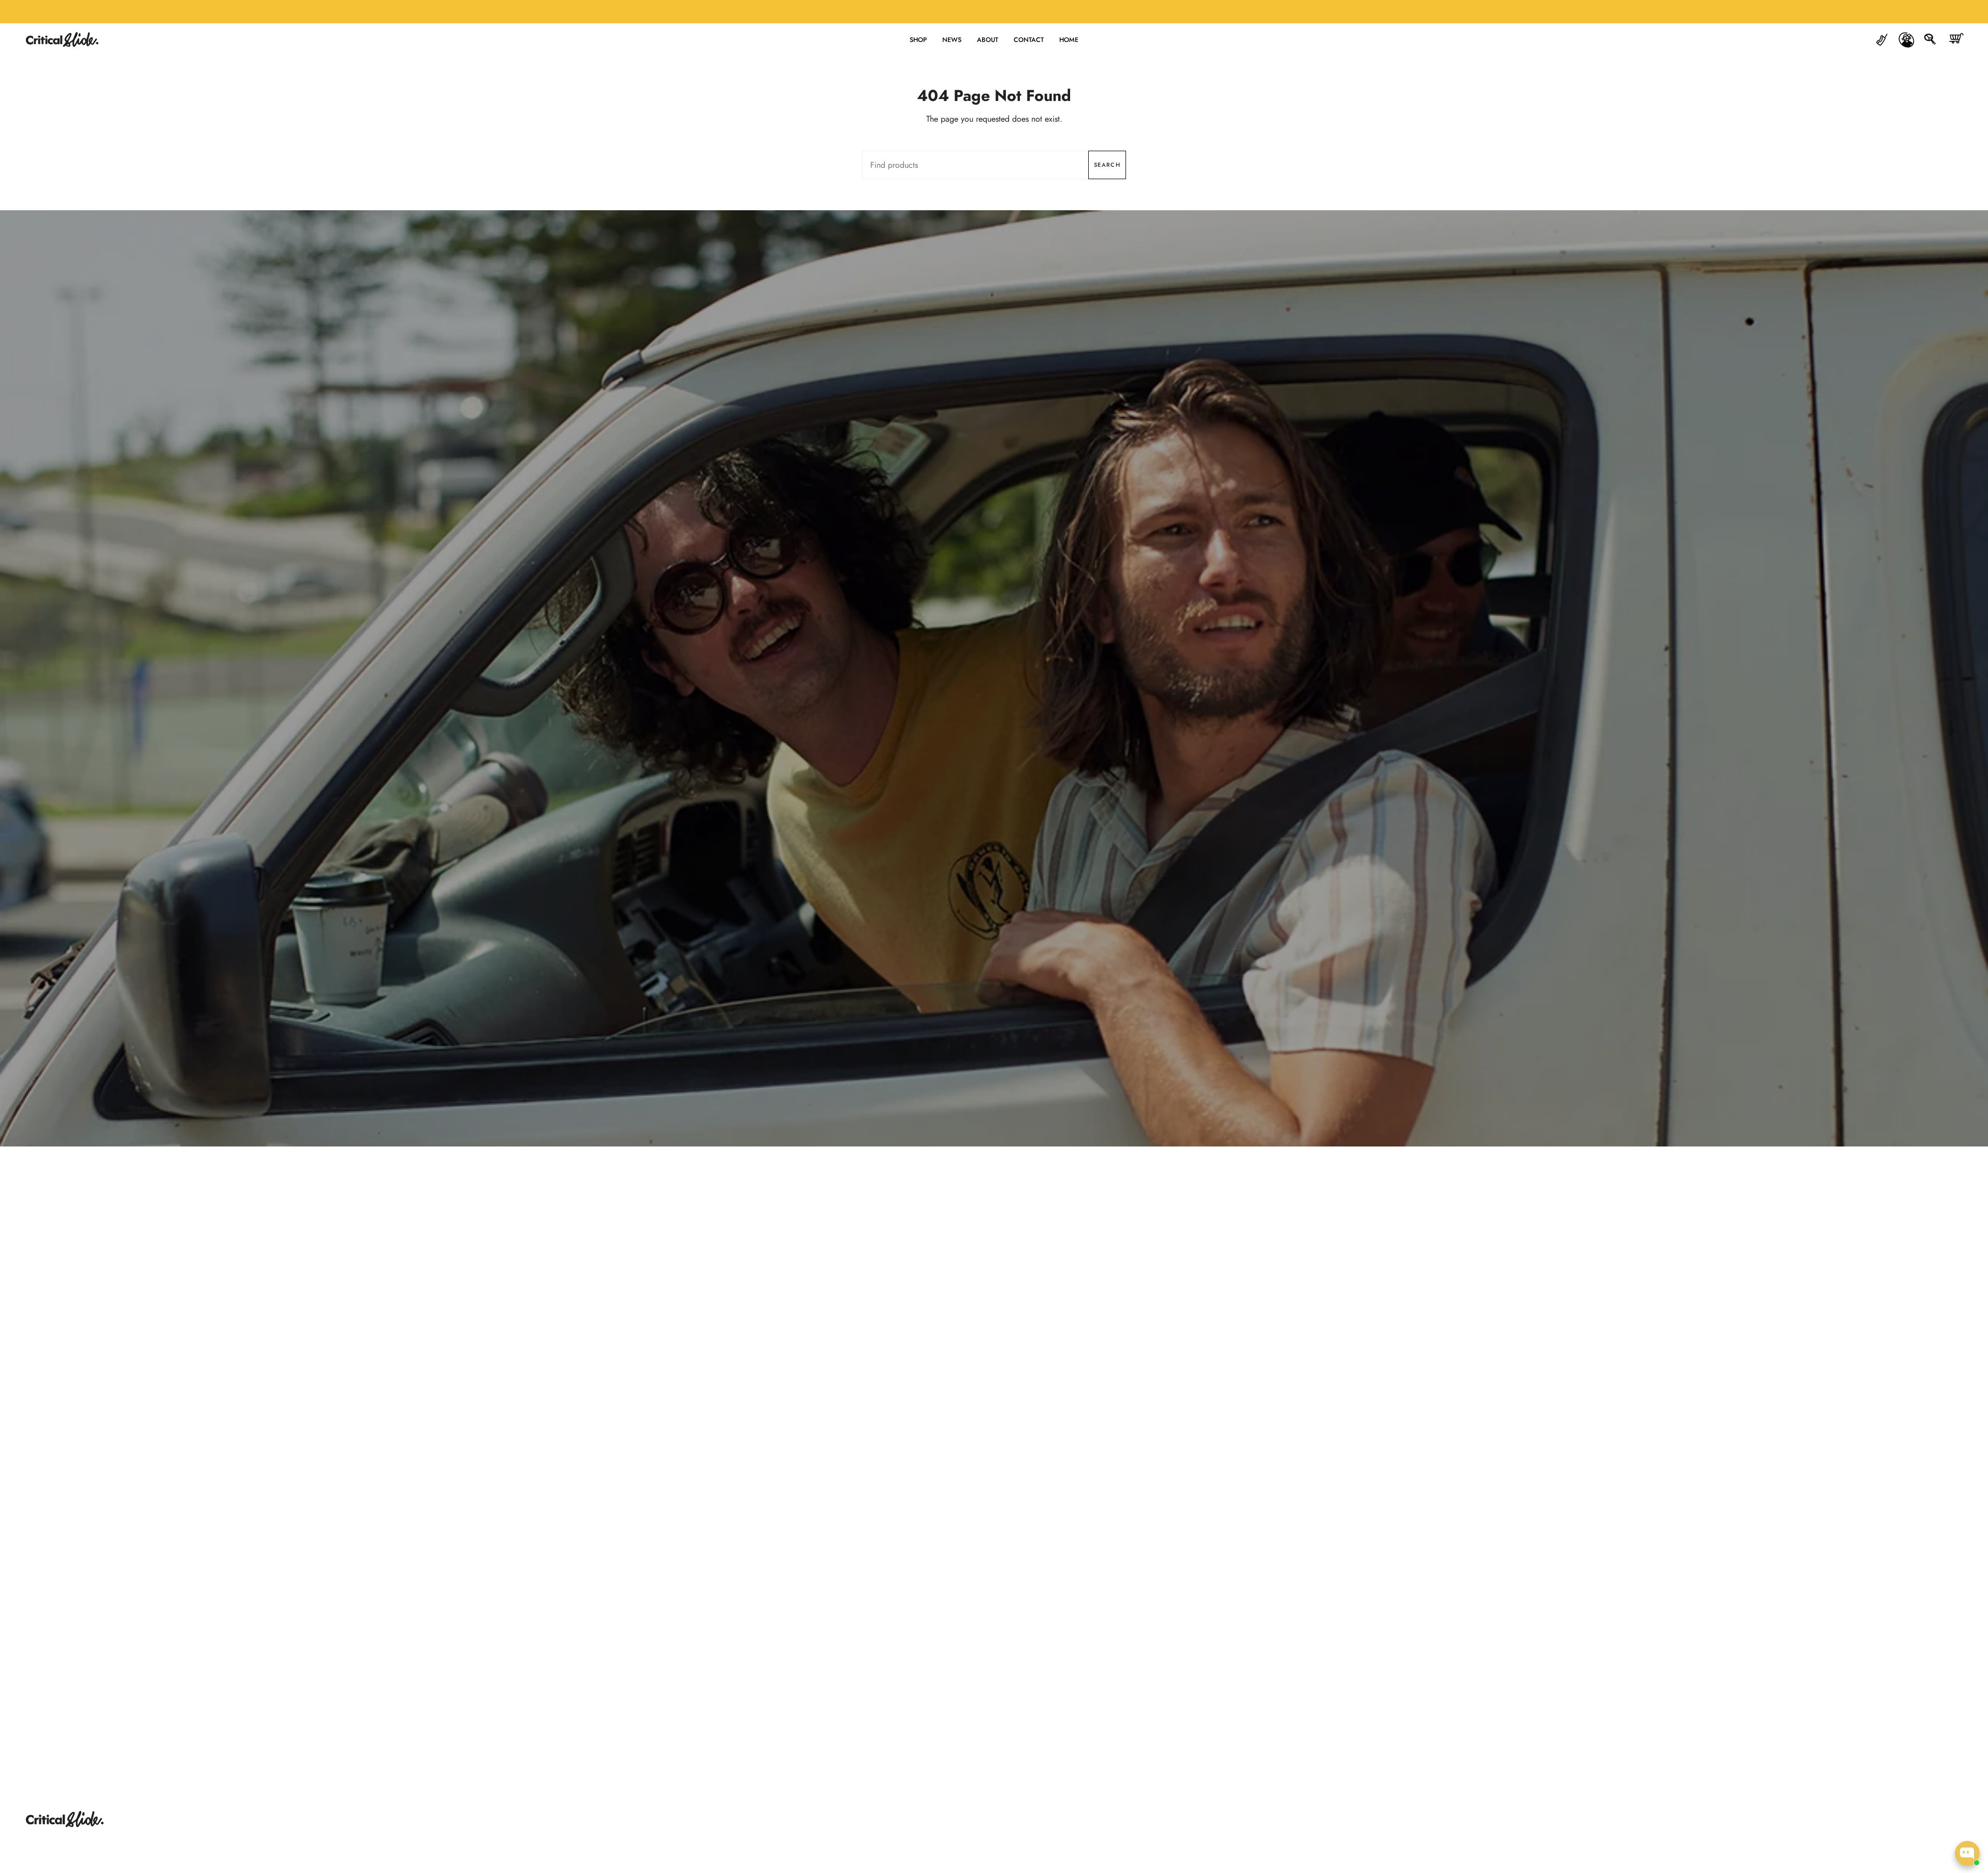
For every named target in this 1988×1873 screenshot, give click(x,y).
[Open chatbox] (1967, 1853)
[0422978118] (1882, 40)
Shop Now (994, 703)
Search (1107, 165)
